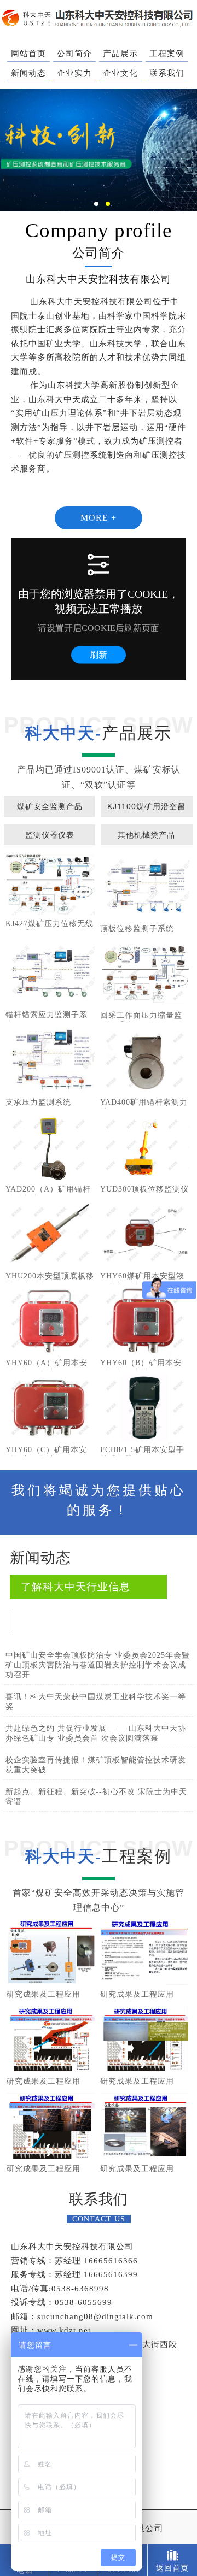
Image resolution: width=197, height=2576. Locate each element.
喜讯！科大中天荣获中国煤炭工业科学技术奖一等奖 (96, 1702)
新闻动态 (28, 73)
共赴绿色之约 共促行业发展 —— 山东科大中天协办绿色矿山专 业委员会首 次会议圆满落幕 (96, 1733)
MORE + (99, 518)
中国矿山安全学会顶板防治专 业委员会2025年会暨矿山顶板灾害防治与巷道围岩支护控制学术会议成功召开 (98, 1665)
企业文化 (120, 73)
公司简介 (74, 54)
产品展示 (120, 54)
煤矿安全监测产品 (50, 806)
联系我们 (167, 73)
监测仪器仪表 (50, 835)
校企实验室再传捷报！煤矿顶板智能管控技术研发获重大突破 (96, 1765)
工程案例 (167, 54)
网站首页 (28, 54)
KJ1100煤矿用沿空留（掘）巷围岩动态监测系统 (146, 809)
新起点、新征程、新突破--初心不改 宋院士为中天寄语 (96, 1797)
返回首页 (172, 2568)
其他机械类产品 (146, 835)
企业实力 (74, 73)
